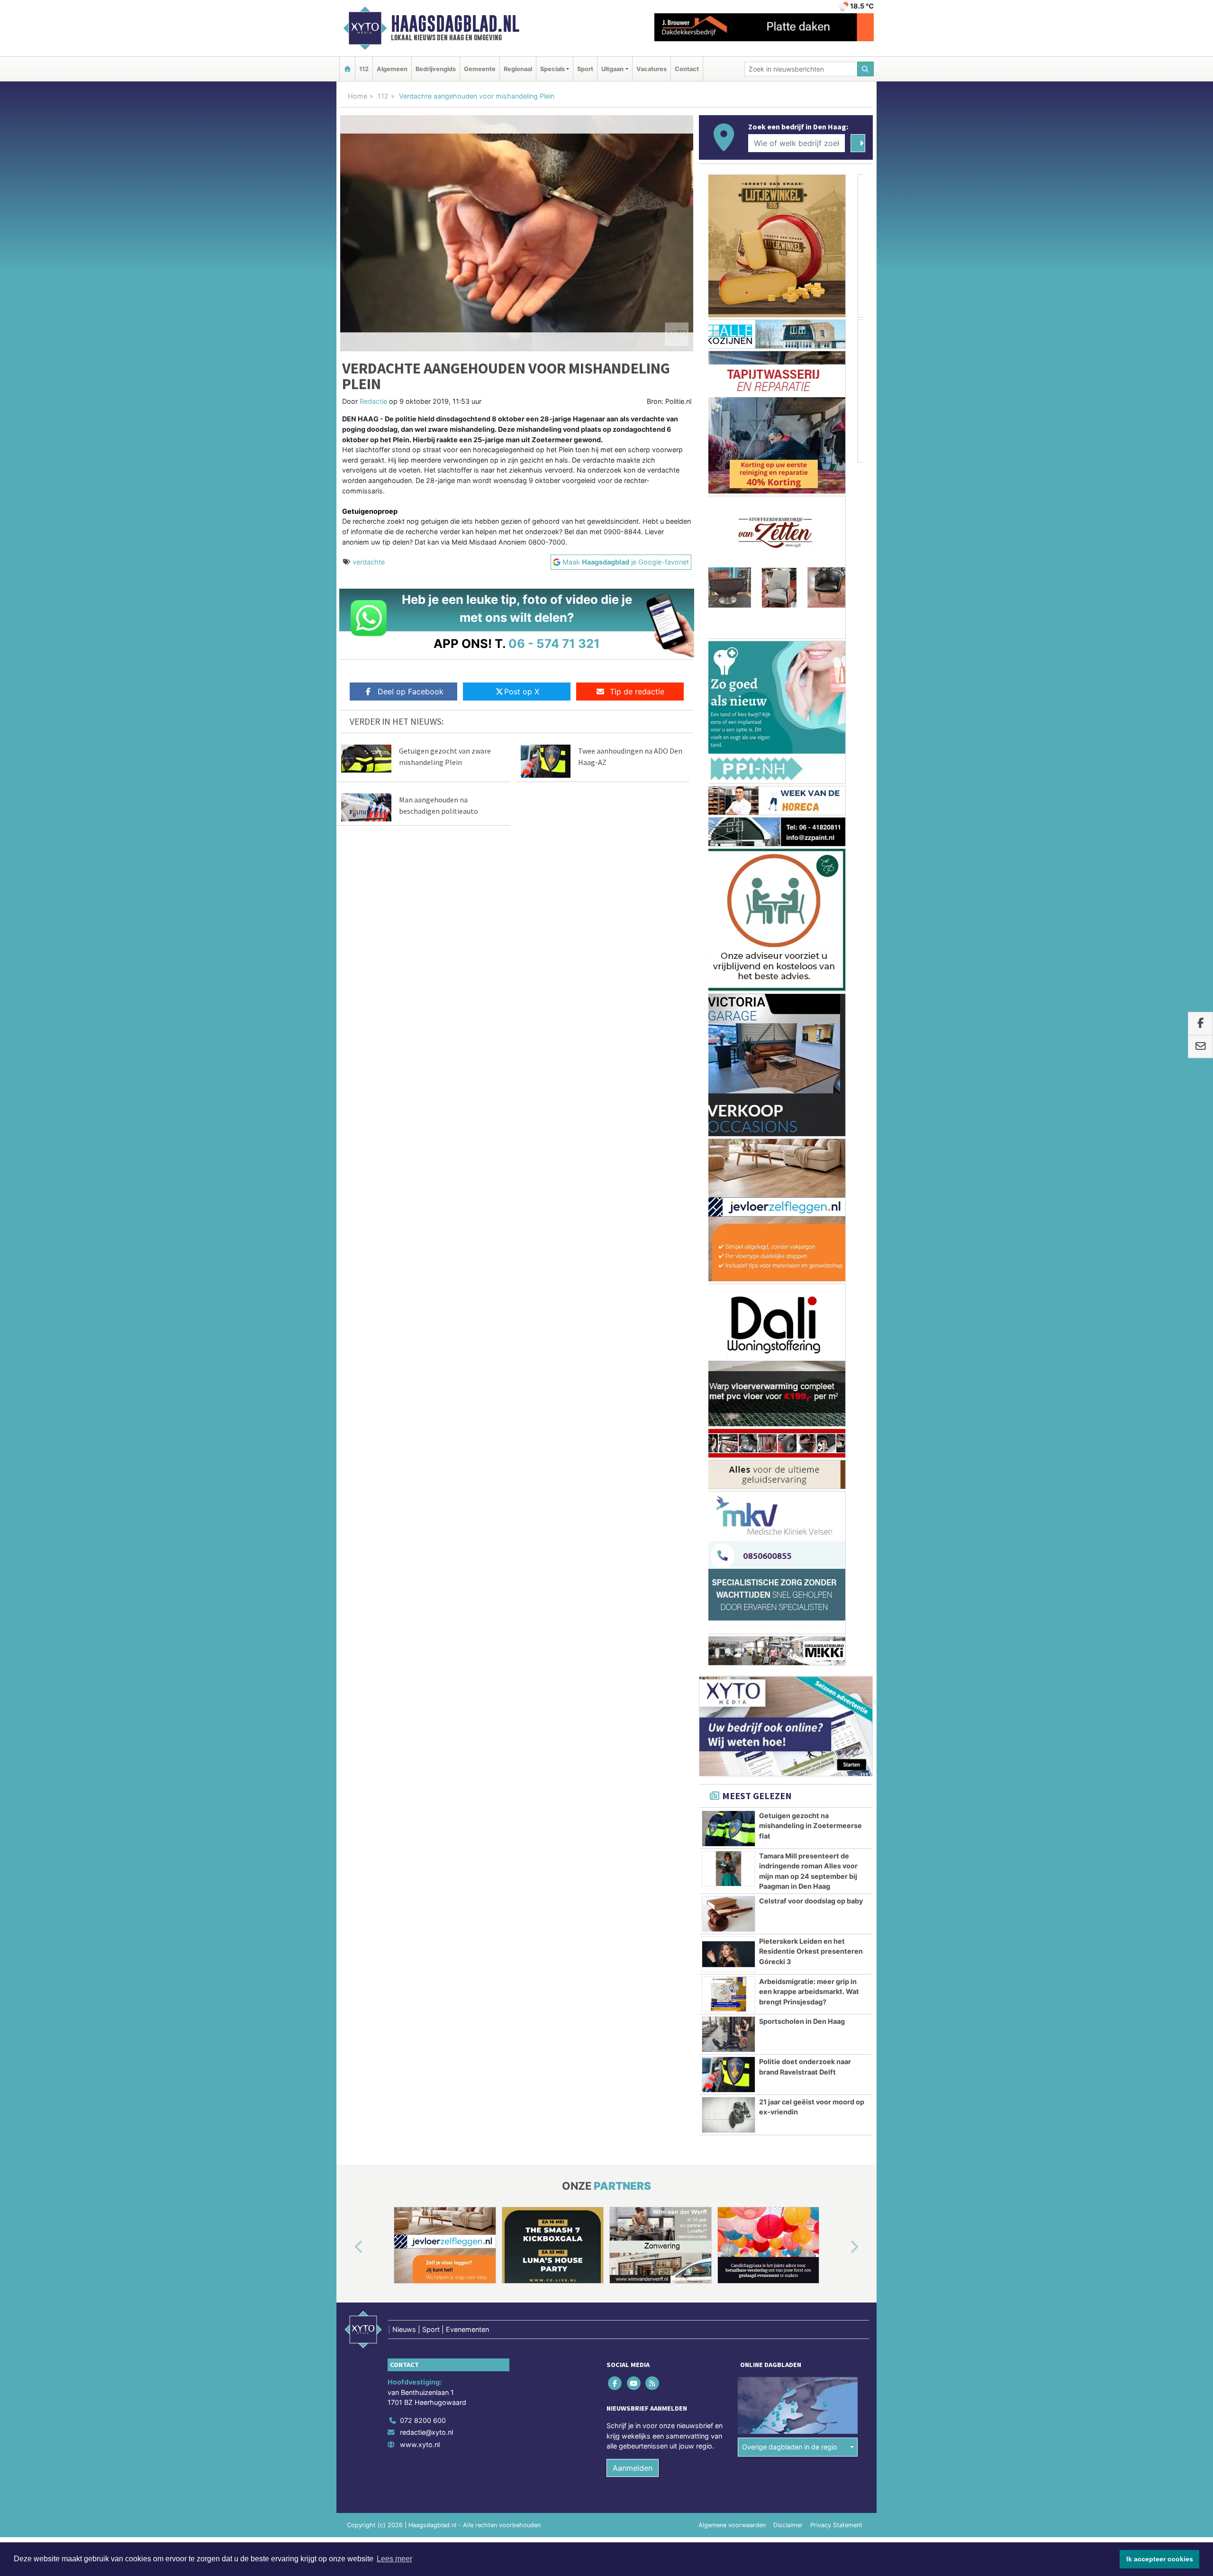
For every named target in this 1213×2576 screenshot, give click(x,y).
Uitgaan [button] (612, 69)
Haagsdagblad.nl (455, 24)
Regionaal (518, 69)
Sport (585, 69)
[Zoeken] (866, 69)
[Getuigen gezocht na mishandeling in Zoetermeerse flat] (729, 824)
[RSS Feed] (653, 1378)
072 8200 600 (423, 1415)
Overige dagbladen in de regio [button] (790, 1442)
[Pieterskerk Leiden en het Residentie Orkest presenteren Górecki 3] (729, 949)
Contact (687, 69)
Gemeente (480, 69)
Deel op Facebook (411, 692)
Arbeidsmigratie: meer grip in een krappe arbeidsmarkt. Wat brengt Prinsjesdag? (809, 987)
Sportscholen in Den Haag (802, 1016)
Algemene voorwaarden (732, 1520)
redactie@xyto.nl (426, 1427)
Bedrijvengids (436, 69)
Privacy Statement (836, 1520)
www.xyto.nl (420, 1440)
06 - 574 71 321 (554, 643)
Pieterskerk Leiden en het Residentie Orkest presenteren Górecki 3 (811, 947)
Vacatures (652, 69)
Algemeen (392, 69)
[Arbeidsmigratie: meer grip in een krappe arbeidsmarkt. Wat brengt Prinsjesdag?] (729, 990)
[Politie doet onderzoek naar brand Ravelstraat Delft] (729, 1070)
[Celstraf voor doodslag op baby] (729, 909)
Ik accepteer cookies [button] (1160, 2559)
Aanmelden (633, 1463)
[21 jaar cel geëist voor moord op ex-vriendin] (729, 1110)
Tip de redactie (637, 692)
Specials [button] (552, 69)
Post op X (522, 692)
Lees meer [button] (394, 2559)
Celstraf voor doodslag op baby (811, 896)
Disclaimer (788, 1520)
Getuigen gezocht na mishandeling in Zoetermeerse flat (810, 821)
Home (358, 96)
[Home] (347, 69)
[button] (348, 1242)
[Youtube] (634, 1378)
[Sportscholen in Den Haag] (729, 1029)
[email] (1200, 1047)
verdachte (369, 562)
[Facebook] (616, 1378)
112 (364, 69)
